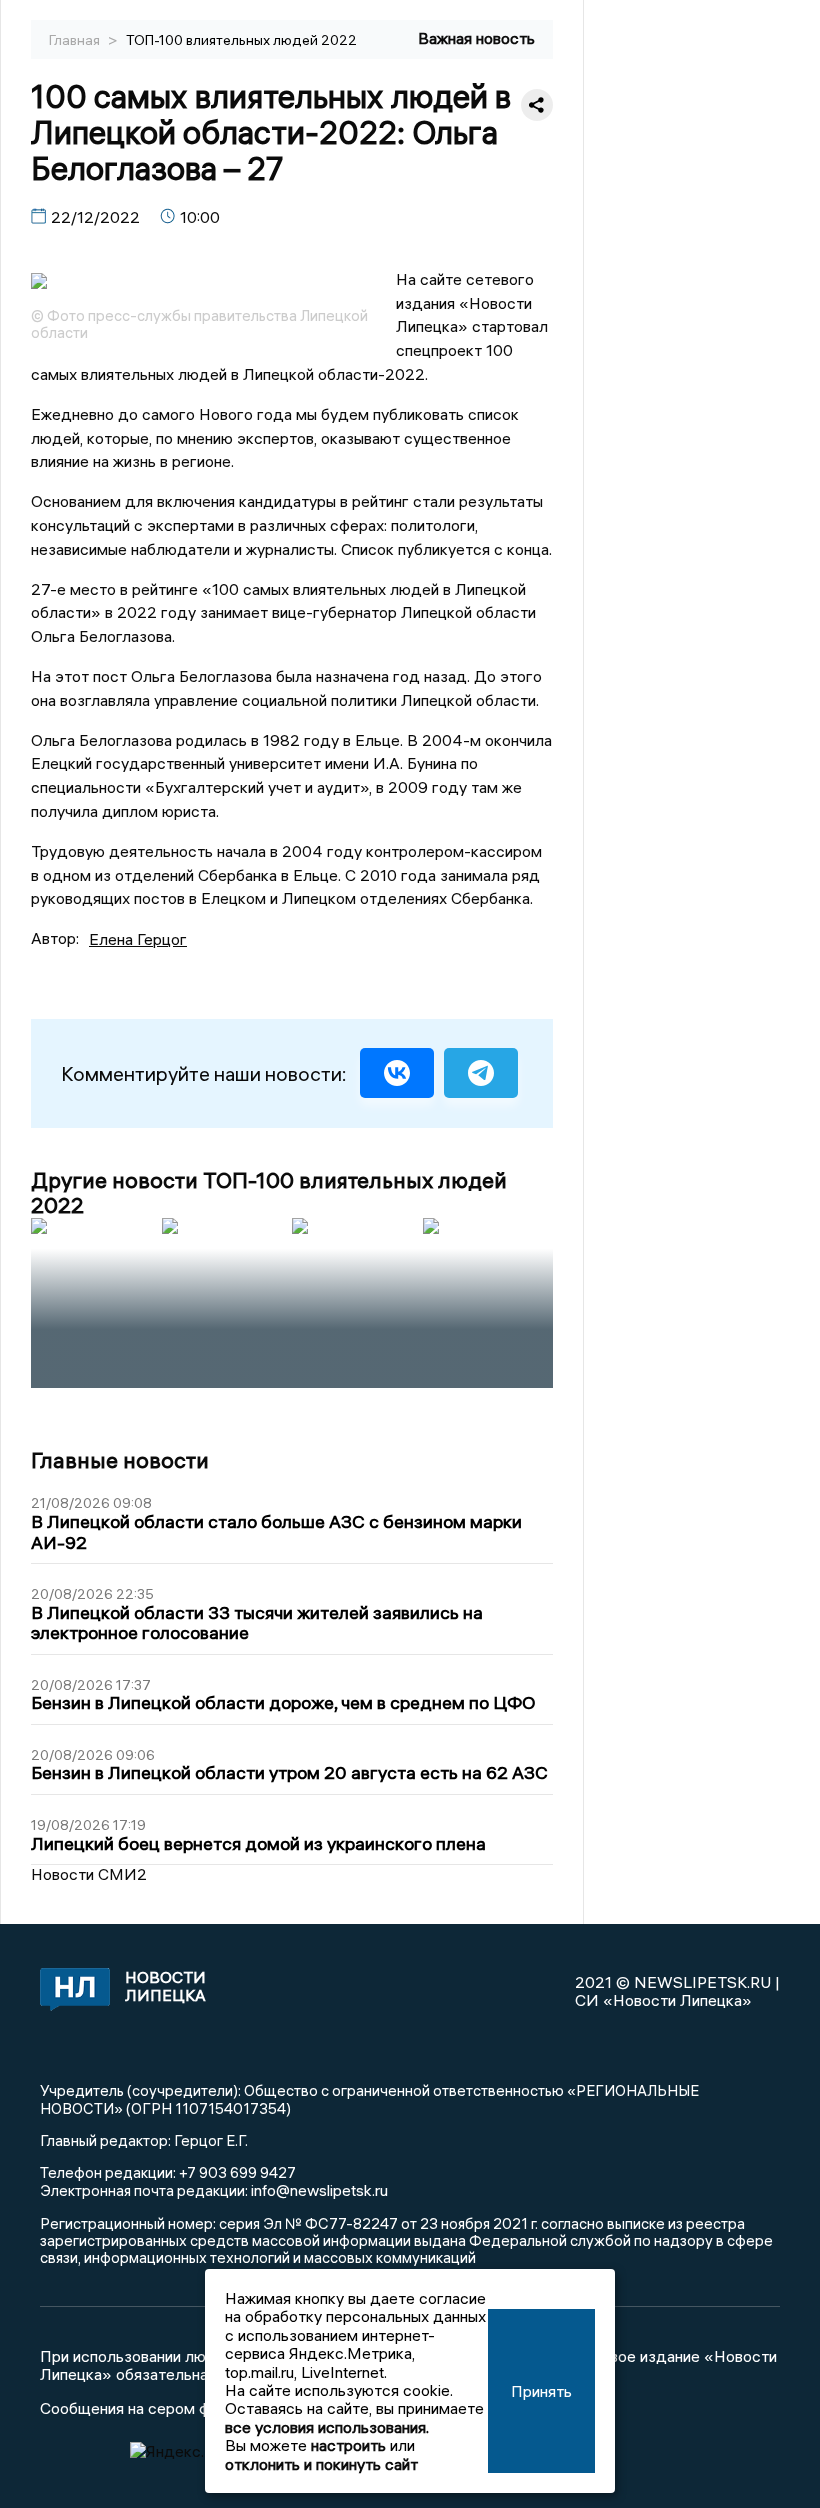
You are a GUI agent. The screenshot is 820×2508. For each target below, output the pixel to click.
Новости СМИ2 (89, 1874)
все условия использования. (327, 2427)
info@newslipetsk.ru (319, 2190)
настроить (348, 2445)
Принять (541, 2391)
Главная (76, 40)
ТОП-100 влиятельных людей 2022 (241, 40)
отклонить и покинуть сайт (321, 2464)
